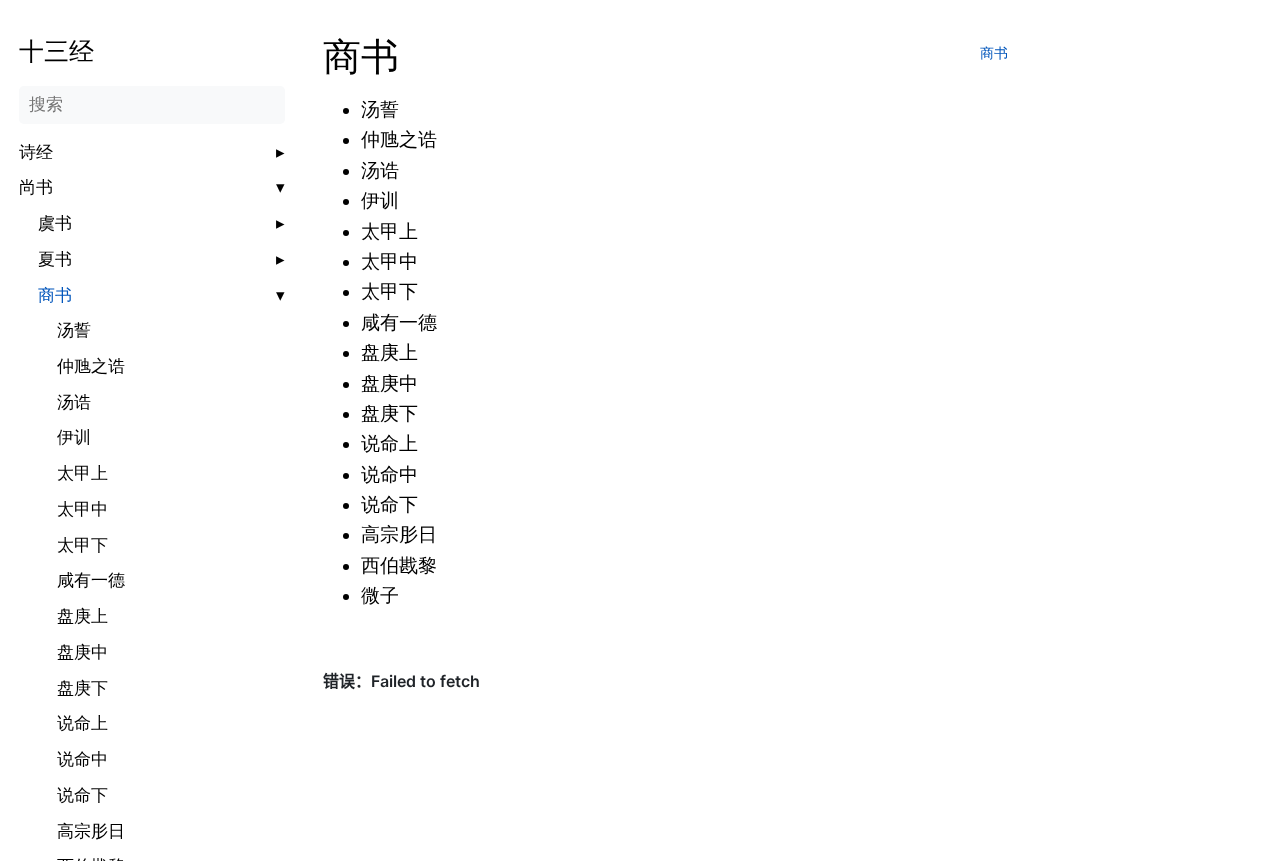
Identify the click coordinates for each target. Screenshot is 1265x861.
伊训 (74, 437)
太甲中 (82, 509)
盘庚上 (82, 616)
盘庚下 (82, 688)
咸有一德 (91, 580)
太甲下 (82, 545)
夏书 (55, 259)
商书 (55, 295)
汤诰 (74, 402)
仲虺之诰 (91, 366)
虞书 (55, 223)
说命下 (82, 795)
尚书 (36, 187)
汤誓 (74, 330)
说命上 (82, 723)
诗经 (36, 152)
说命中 (82, 759)
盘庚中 (82, 652)
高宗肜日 (91, 831)
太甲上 (82, 473)
